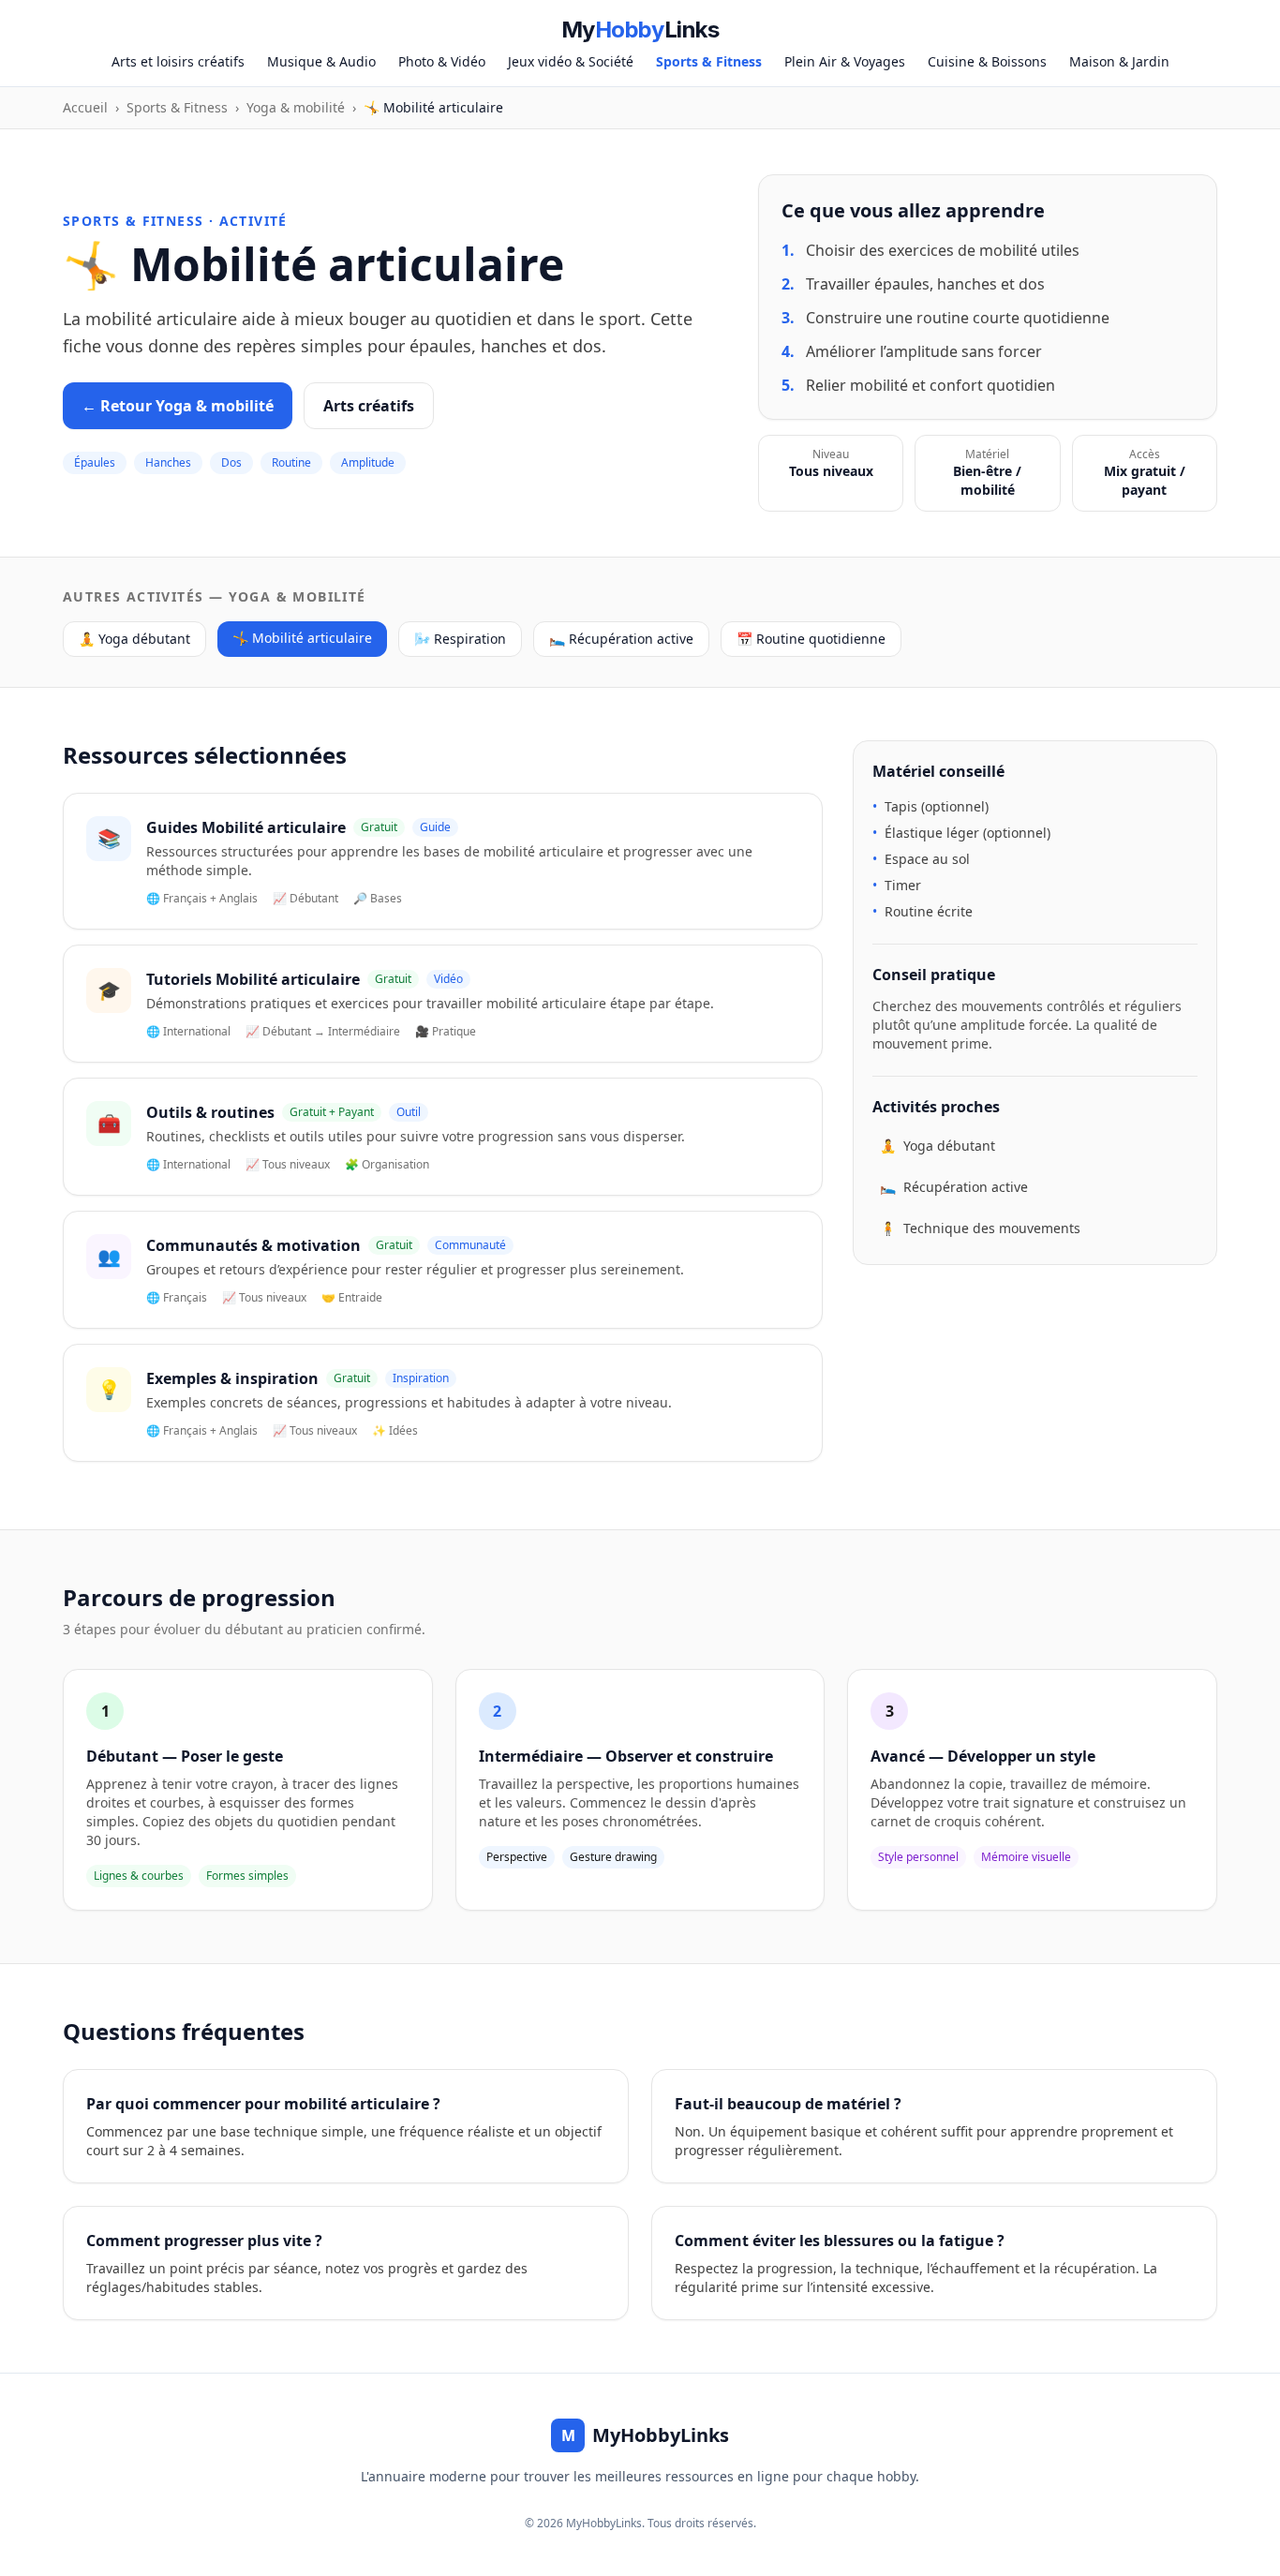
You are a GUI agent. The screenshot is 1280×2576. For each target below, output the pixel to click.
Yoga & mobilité (296, 107)
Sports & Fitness (709, 61)
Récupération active (954, 1187)
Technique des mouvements (980, 1228)
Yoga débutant (938, 1146)
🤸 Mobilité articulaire (302, 638)
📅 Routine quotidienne (811, 639)
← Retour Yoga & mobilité (178, 406)
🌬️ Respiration (460, 639)
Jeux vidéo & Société (571, 61)
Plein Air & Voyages (845, 61)
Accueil (85, 107)
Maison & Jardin (1119, 61)
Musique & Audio (321, 61)
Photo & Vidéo (442, 61)
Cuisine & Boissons (987, 61)
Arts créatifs (369, 406)
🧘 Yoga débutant (134, 639)
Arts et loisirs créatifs (178, 61)
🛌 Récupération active (621, 639)
